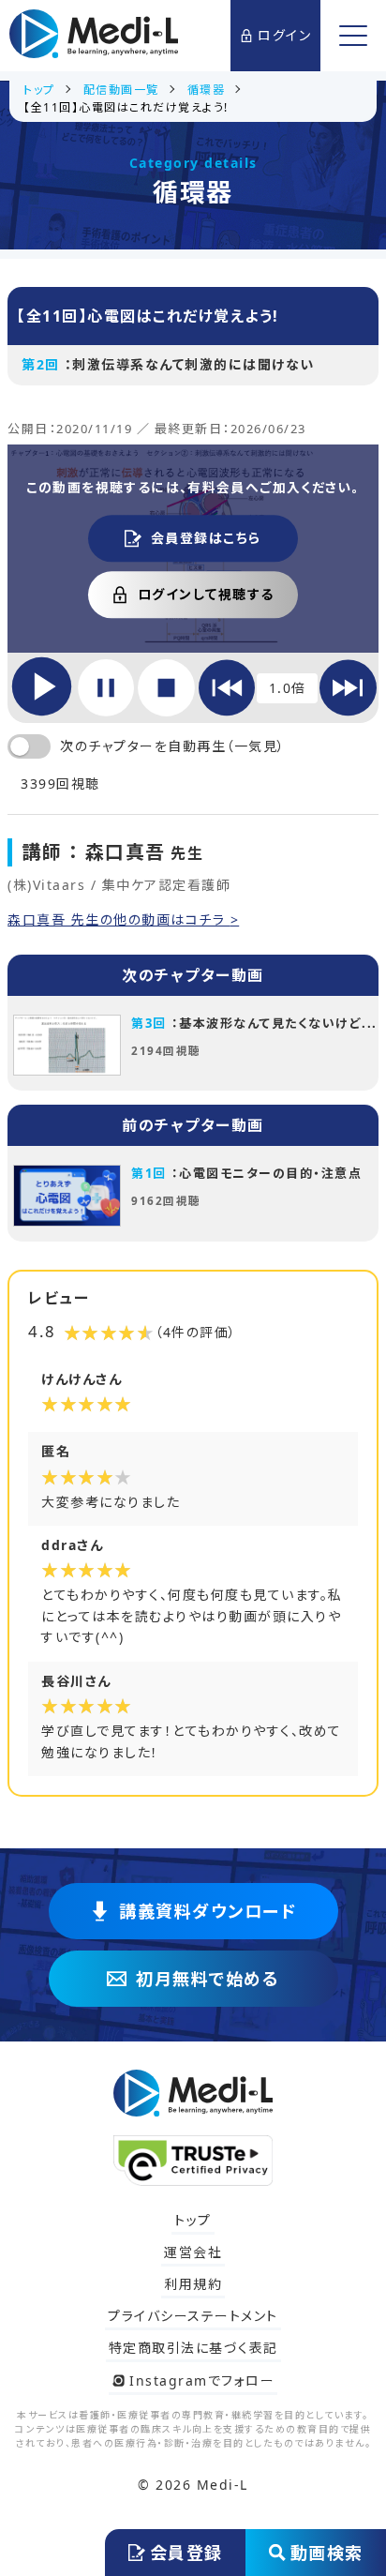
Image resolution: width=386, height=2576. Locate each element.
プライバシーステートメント (193, 2316)
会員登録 (186, 2553)
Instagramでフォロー (202, 2380)
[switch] (29, 746)
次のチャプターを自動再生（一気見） (173, 746)
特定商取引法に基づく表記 (193, 2348)
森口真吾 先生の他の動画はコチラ (119, 920)
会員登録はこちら (206, 538)
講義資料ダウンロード (208, 1911)
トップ (193, 2220)
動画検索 (327, 2553)
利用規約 (193, 2284)
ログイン (284, 35)
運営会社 (193, 2252)
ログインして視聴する (206, 594)
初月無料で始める (208, 1979)
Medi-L (223, 2485)
